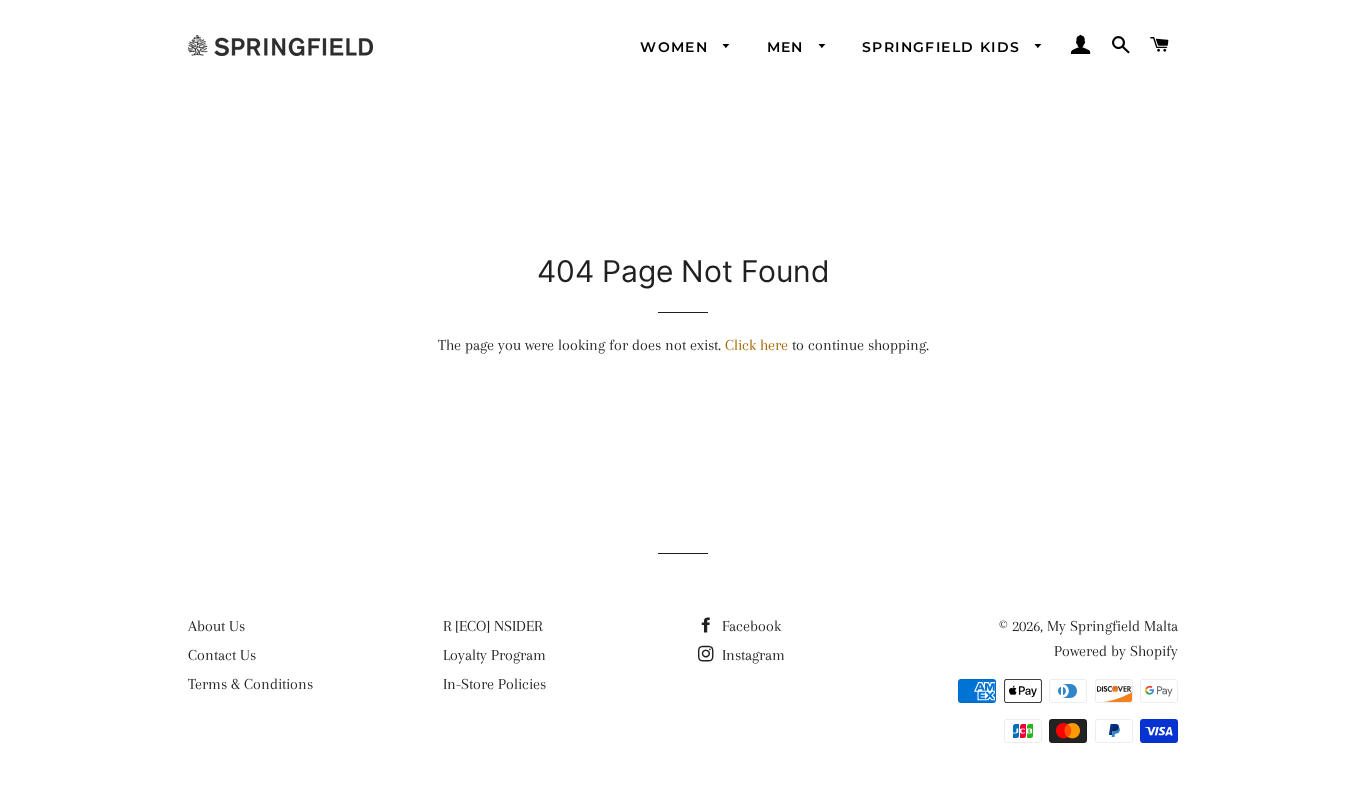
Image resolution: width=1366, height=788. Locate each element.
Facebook (749, 626)
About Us (216, 626)
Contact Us (222, 655)
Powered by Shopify (1116, 651)
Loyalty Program (494, 655)
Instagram (751, 655)
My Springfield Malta (1112, 626)
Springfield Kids (944, 47)
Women (676, 47)
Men (788, 47)
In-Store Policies (494, 684)
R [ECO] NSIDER (492, 626)
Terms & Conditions (250, 684)
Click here (756, 345)
